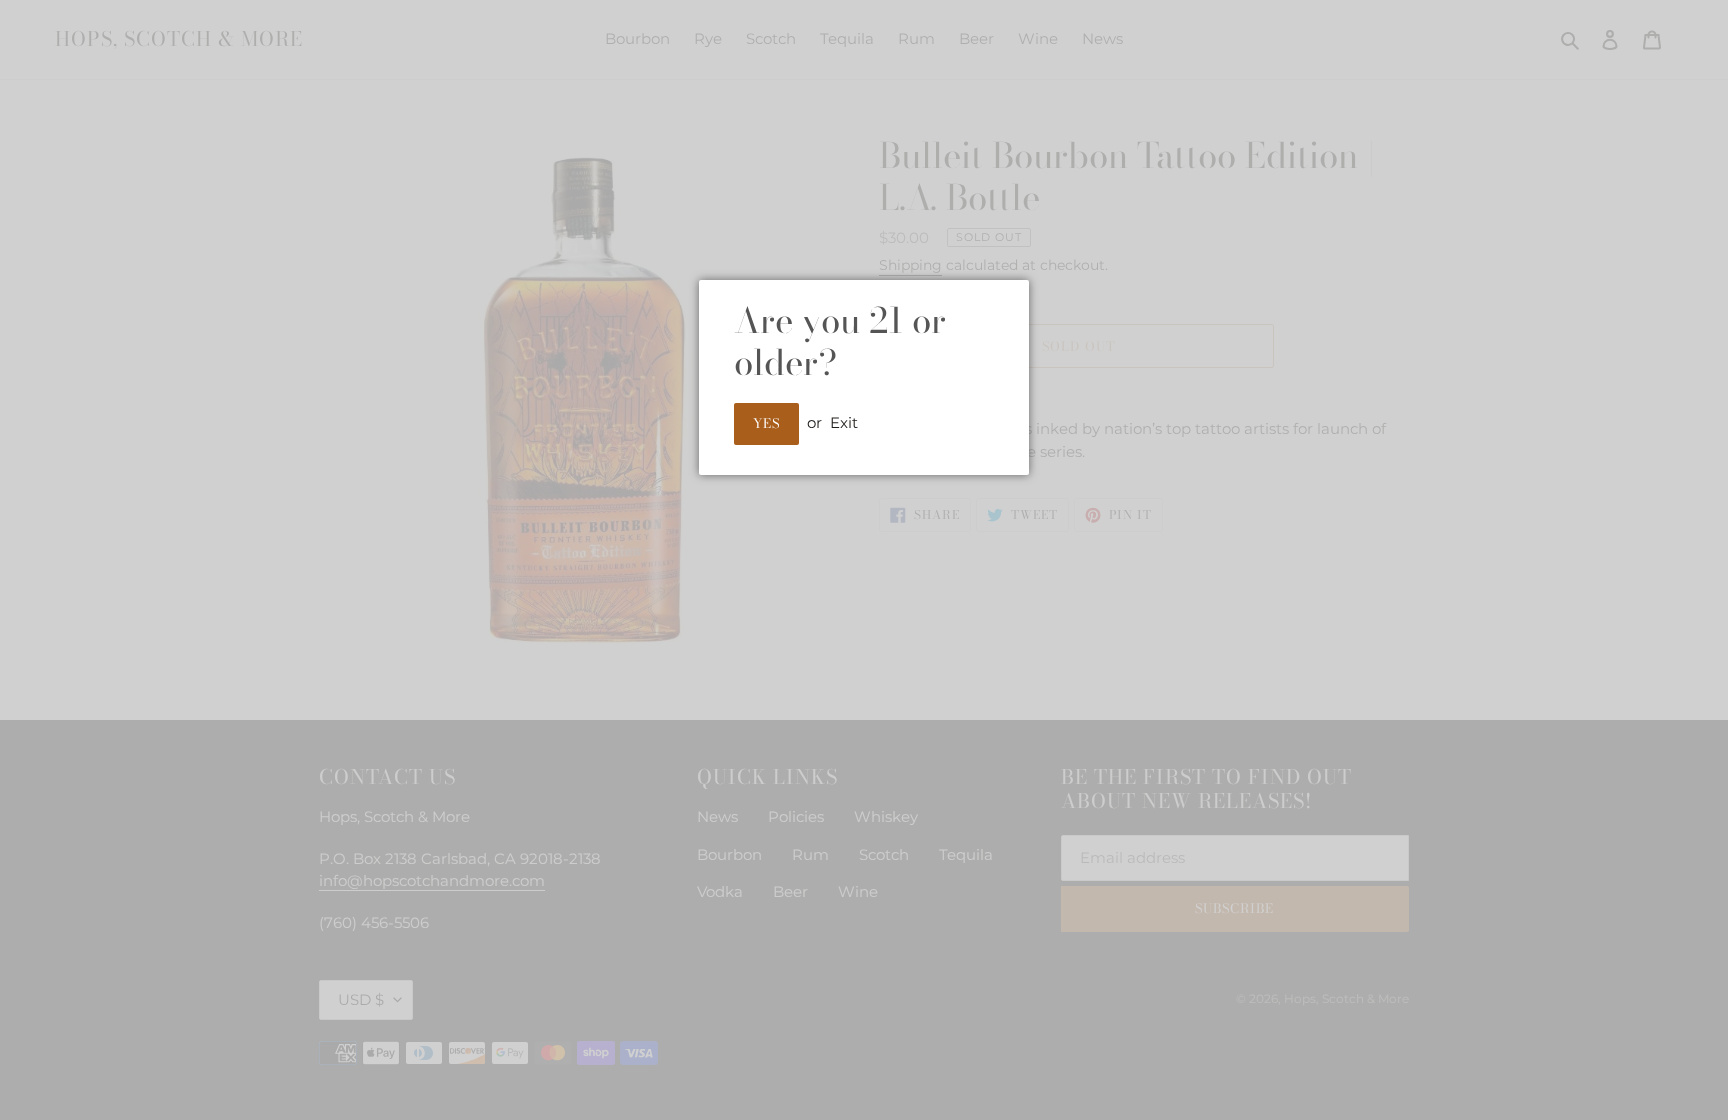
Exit (844, 422)
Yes (766, 423)
